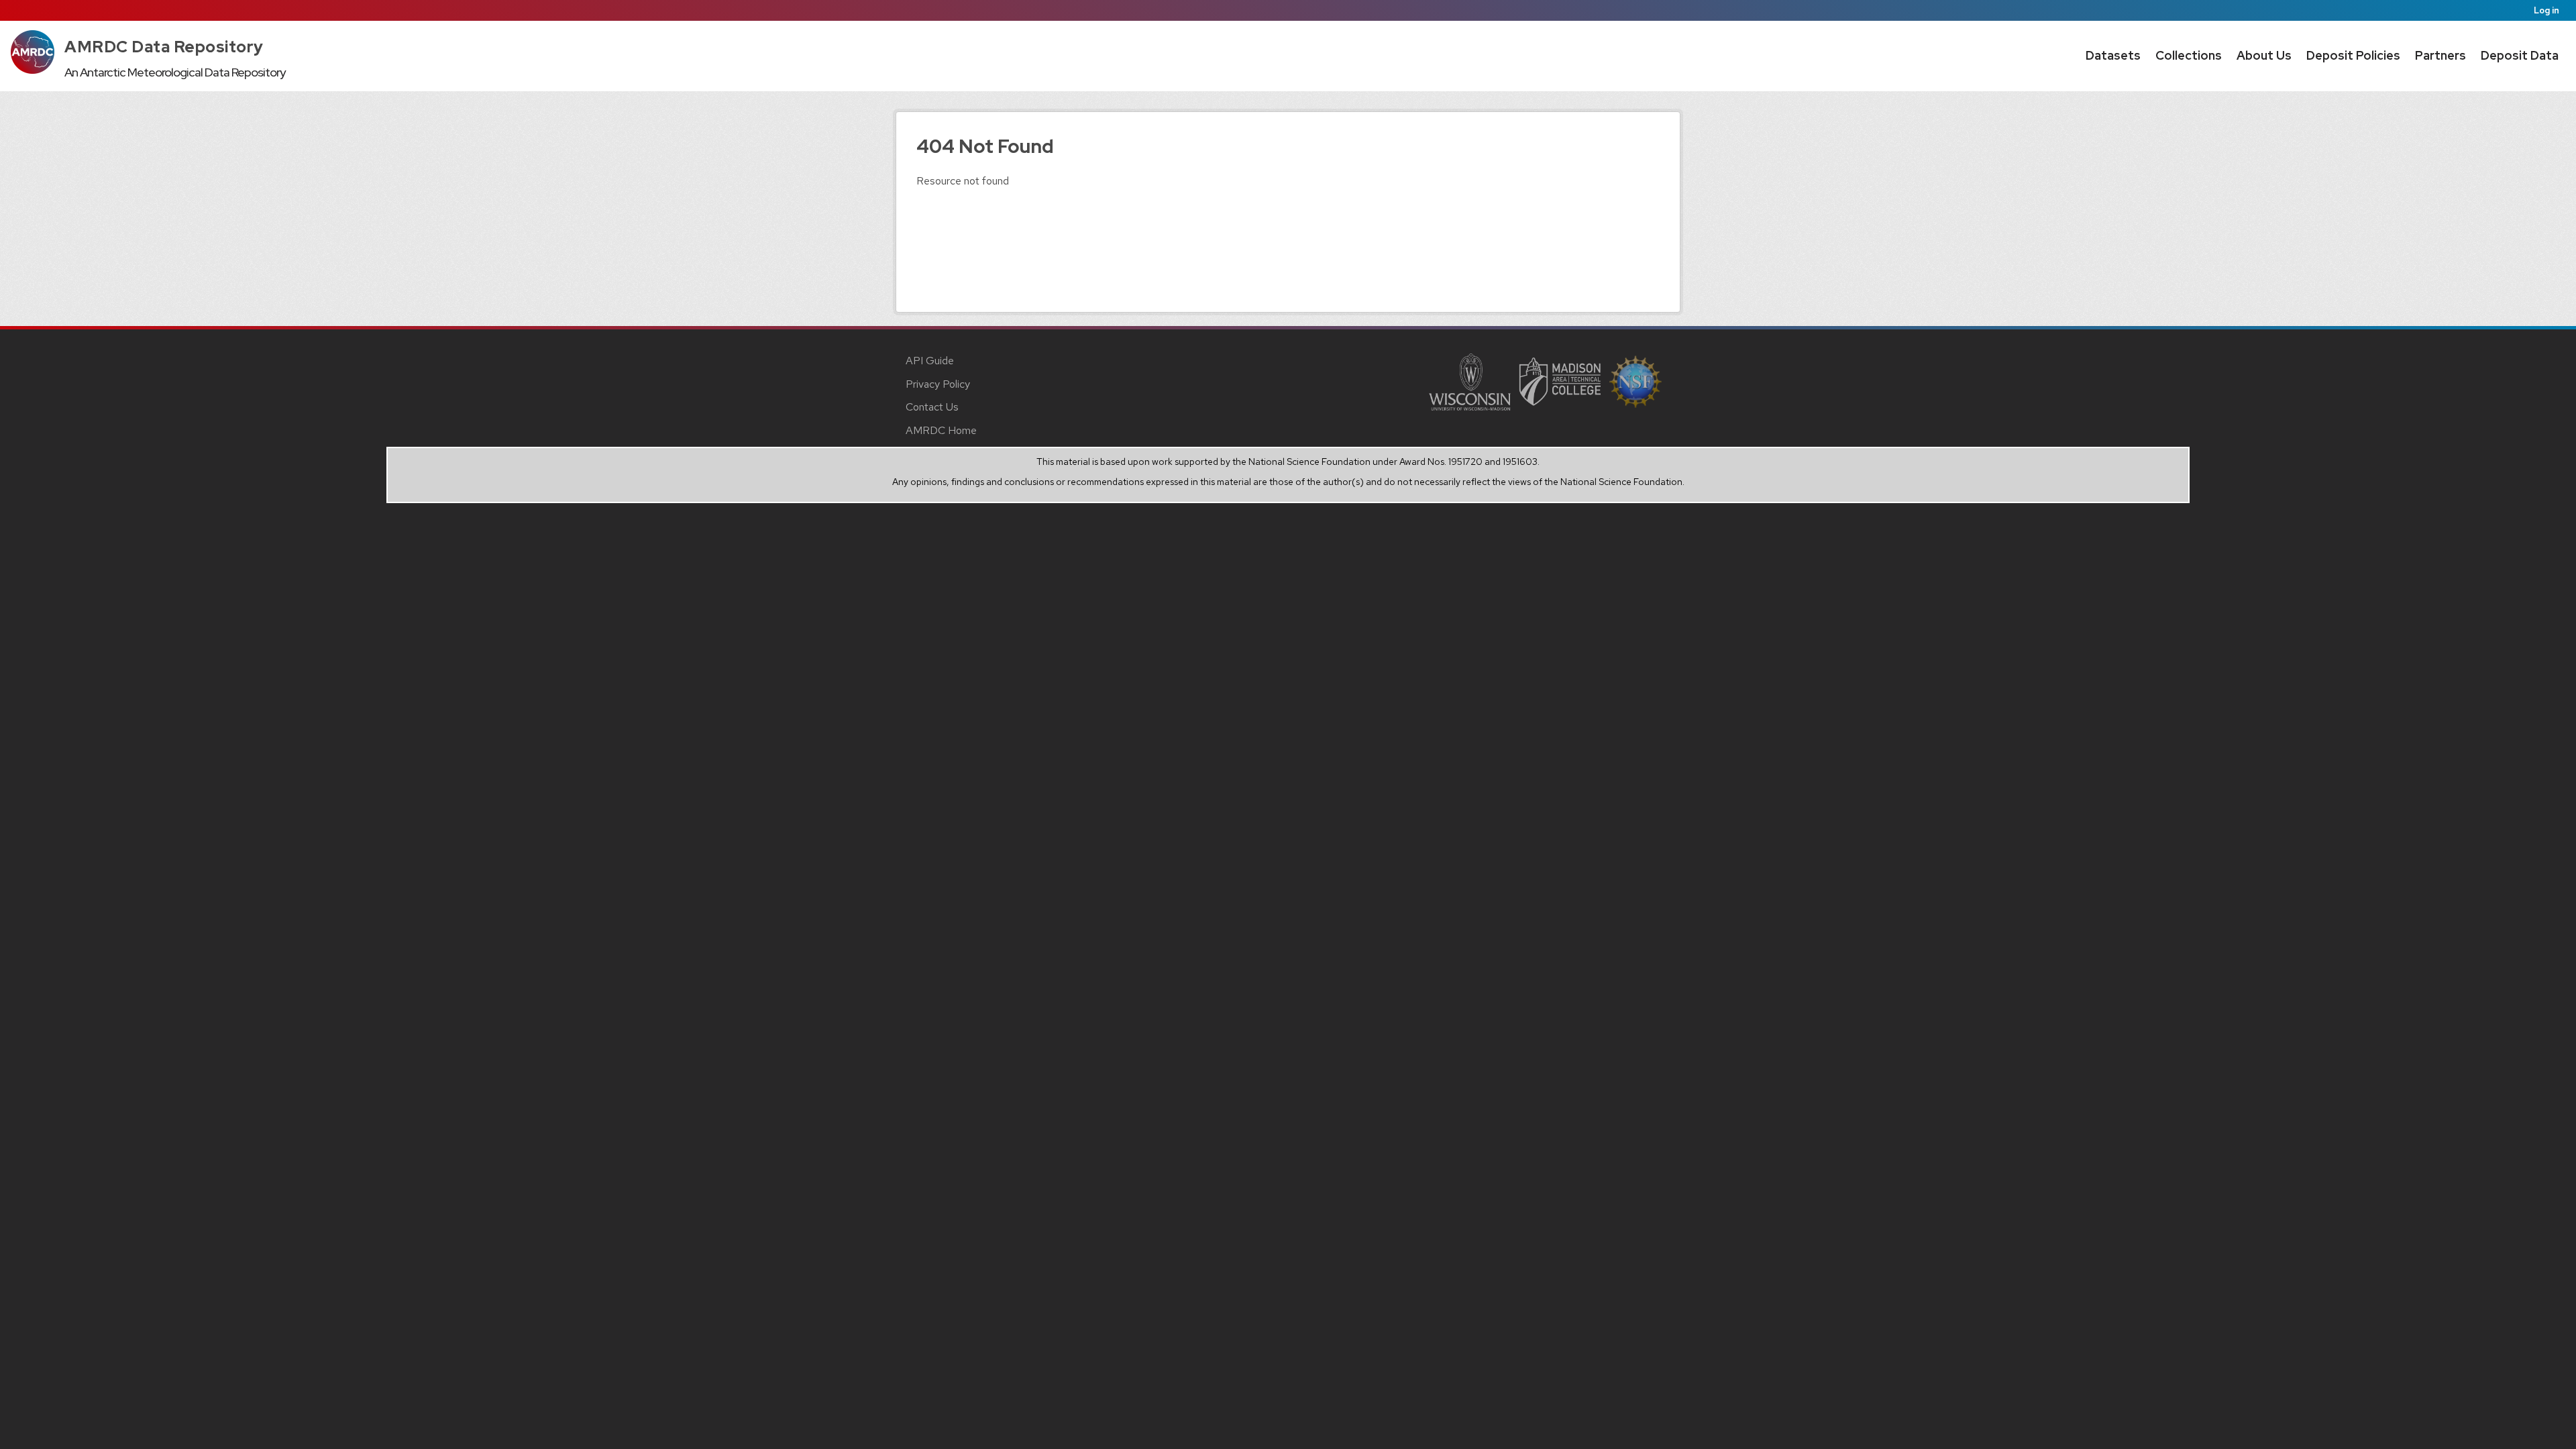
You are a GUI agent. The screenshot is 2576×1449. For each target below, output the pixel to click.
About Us (2264, 55)
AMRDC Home (941, 430)
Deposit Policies (2353, 55)
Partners (2440, 55)
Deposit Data (2520, 55)
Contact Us (932, 407)
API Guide (930, 361)
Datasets (2113, 55)
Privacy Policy (938, 384)
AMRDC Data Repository (164, 47)
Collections (2189, 55)
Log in (2546, 10)
